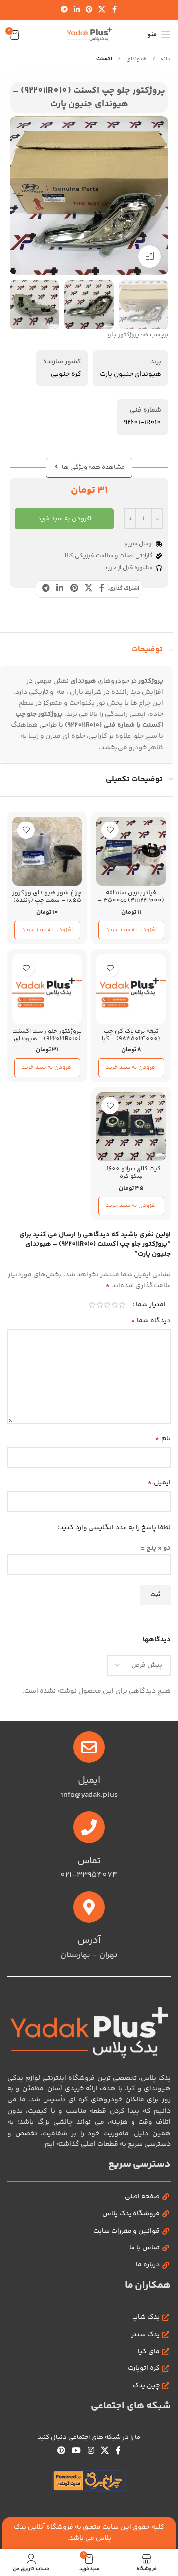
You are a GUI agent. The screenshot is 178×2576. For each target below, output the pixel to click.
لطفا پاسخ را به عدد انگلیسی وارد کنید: (114, 1528)
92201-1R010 (142, 423)
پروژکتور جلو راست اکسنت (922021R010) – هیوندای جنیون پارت (47, 1039)
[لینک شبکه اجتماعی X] (102, 10)
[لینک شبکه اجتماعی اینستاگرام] (91, 2451)
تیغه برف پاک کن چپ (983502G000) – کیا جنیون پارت (131, 1039)
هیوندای (136, 59)
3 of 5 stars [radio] (107, 1305)
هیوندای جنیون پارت (131, 374)
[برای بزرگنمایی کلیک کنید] (150, 256)
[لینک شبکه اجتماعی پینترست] (89, 10)
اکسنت (104, 59)
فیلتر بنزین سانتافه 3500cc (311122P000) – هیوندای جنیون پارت (131, 900)
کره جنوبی (66, 374)
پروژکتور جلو (124, 335)
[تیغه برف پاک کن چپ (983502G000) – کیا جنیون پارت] (131, 989)
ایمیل (159, 1483)
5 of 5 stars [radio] (92, 1305)
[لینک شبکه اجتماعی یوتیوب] (76, 2451)
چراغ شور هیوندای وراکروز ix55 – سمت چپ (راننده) (47, 897)
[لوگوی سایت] (89, 35)
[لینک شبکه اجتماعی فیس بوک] (114, 10)
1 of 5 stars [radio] (122, 1305)
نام (163, 1439)
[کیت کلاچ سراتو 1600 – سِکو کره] (131, 1127)
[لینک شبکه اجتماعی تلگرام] (64, 10)
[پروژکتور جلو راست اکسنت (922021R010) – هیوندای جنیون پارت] (47, 989)
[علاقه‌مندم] (110, 830)
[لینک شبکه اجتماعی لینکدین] (77, 10)
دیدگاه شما (151, 1321)
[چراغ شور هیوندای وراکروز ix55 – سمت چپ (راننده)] (47, 851)
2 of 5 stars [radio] (114, 1305)
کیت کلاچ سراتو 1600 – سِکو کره (131, 1173)
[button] (158, 196)
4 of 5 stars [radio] (100, 1305)
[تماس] (89, 1827)
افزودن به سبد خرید (65, 519)
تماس (89, 1861)
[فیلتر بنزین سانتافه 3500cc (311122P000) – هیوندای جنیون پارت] (131, 851)
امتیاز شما (151, 1305)
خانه (165, 59)
